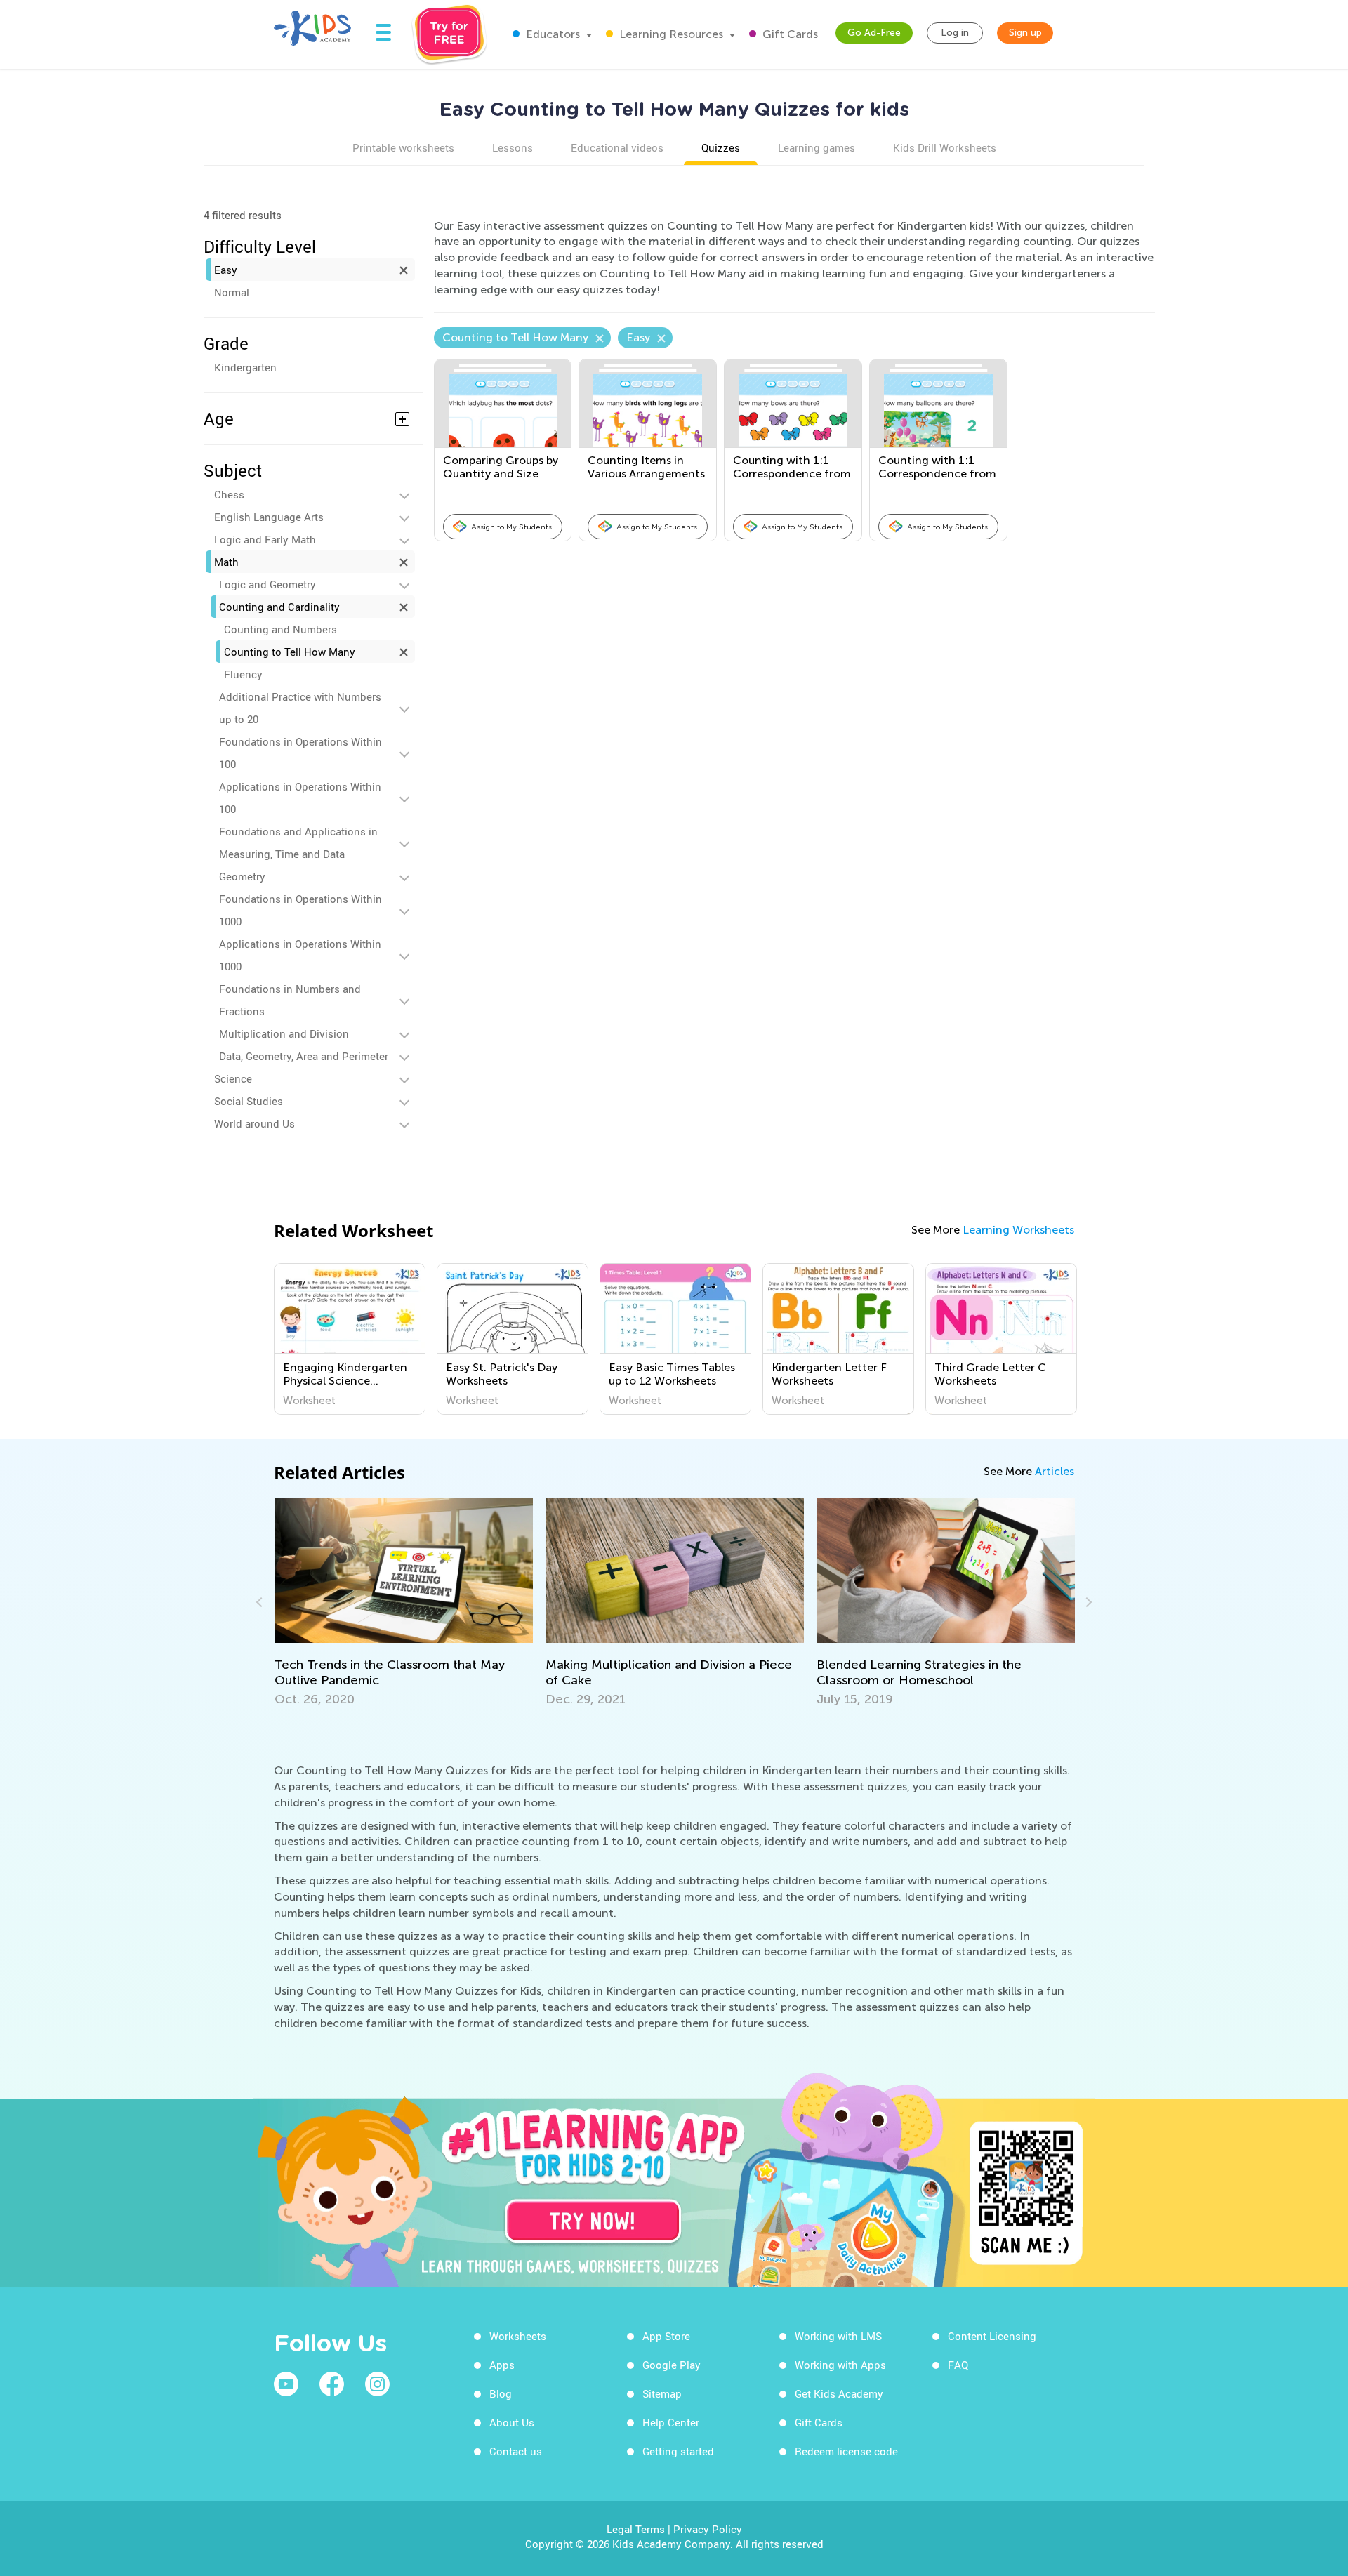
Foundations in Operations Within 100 (300, 753)
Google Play (672, 2365)
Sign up (1025, 33)
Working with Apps (840, 2365)
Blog (501, 2393)
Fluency (243, 674)
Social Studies (249, 1101)
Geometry (242, 876)
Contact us (516, 2451)
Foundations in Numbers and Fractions (290, 1000)
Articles (1055, 1471)
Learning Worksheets (1018, 1230)
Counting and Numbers (280, 629)
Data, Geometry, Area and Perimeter (304, 1056)
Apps (502, 2365)
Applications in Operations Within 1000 (300, 955)
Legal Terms (636, 2529)
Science (233, 1078)
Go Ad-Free (874, 33)
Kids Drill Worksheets (945, 147)
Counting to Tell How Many (290, 652)
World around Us (255, 1123)
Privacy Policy (708, 2529)
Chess (229, 494)
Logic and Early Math (265, 539)
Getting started (678, 2451)
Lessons (513, 147)
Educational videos (617, 147)
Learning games (817, 147)
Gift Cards (789, 34)
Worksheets (518, 2336)
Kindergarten (245, 367)
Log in (955, 33)
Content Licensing (992, 2336)
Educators (551, 34)
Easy (226, 270)
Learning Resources (670, 34)
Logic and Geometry (267, 584)
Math (226, 562)
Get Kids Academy (839, 2393)
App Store (666, 2336)
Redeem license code (846, 2451)
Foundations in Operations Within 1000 (300, 910)
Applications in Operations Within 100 (300, 798)
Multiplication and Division (284, 1033)
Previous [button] (261, 1602)
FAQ (958, 2365)
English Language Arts (269, 517)
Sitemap (662, 2393)
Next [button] (1087, 1602)
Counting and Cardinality (279, 607)
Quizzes (721, 147)
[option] (350, 1339)
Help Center (671, 2422)
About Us (512, 2422)
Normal (232, 292)
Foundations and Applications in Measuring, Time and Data (298, 843)
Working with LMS (838, 2336)
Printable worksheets (403, 147)
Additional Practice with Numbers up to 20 (300, 708)
